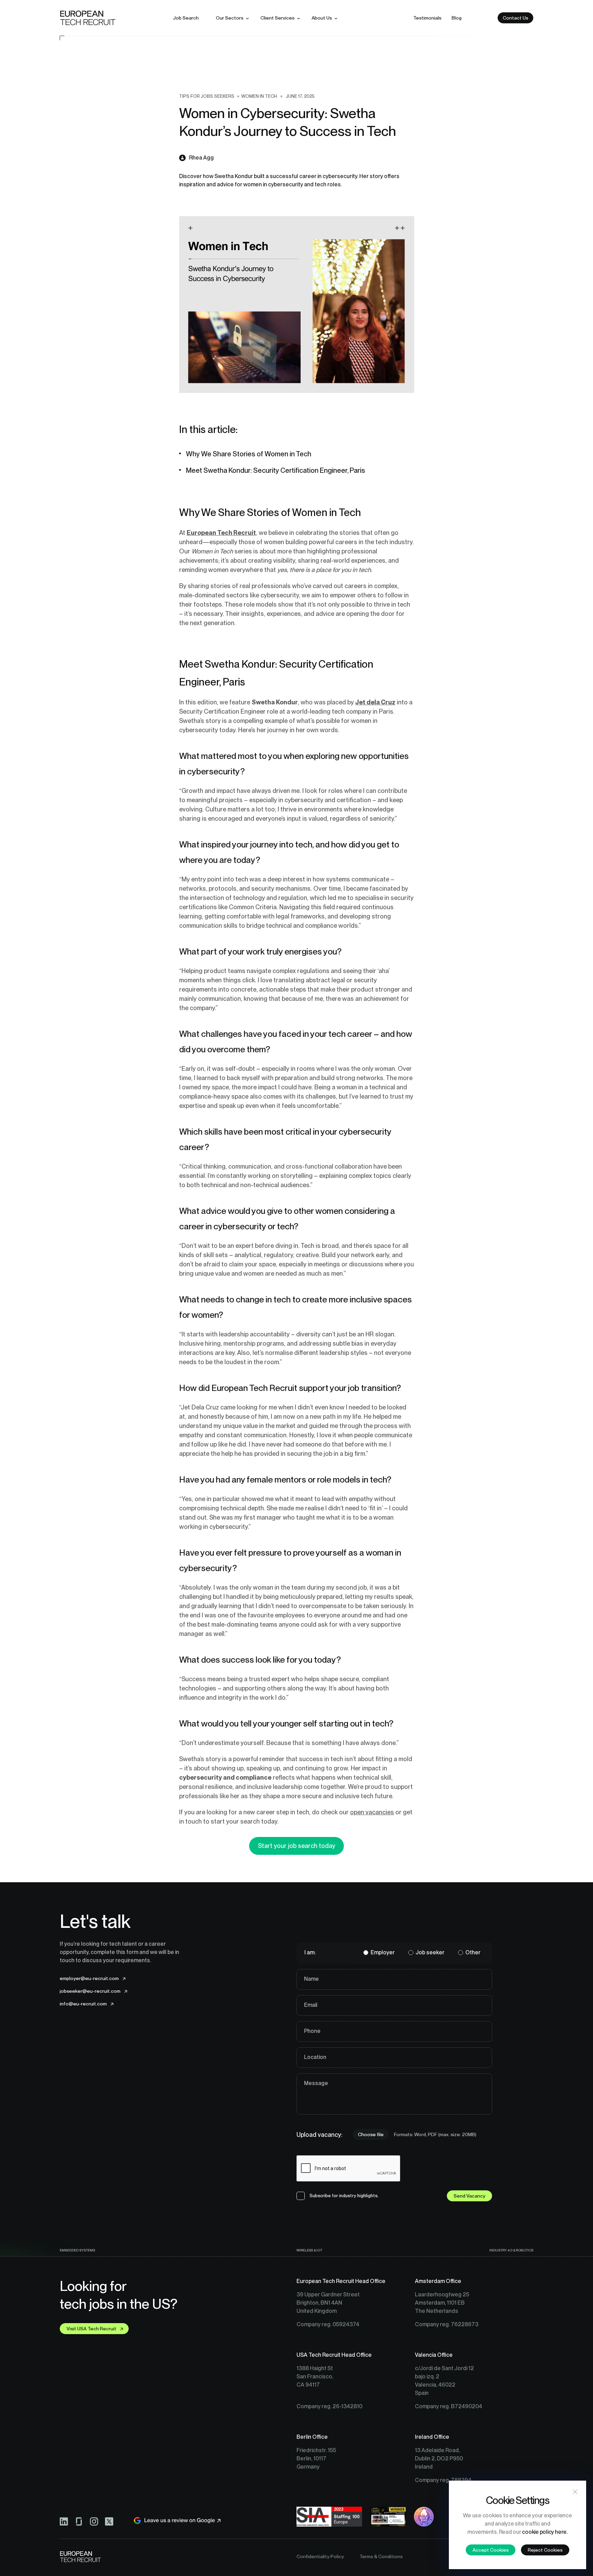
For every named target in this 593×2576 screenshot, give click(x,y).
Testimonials (427, 18)
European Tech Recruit (221, 533)
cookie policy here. (545, 2532)
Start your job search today (297, 1846)
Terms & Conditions (381, 2556)
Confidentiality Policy (320, 2556)
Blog (457, 18)
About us (322, 18)
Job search (186, 18)
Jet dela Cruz (375, 702)
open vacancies (372, 1812)
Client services (277, 18)
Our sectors (230, 18)
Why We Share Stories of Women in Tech (249, 454)
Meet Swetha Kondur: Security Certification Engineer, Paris (276, 470)
